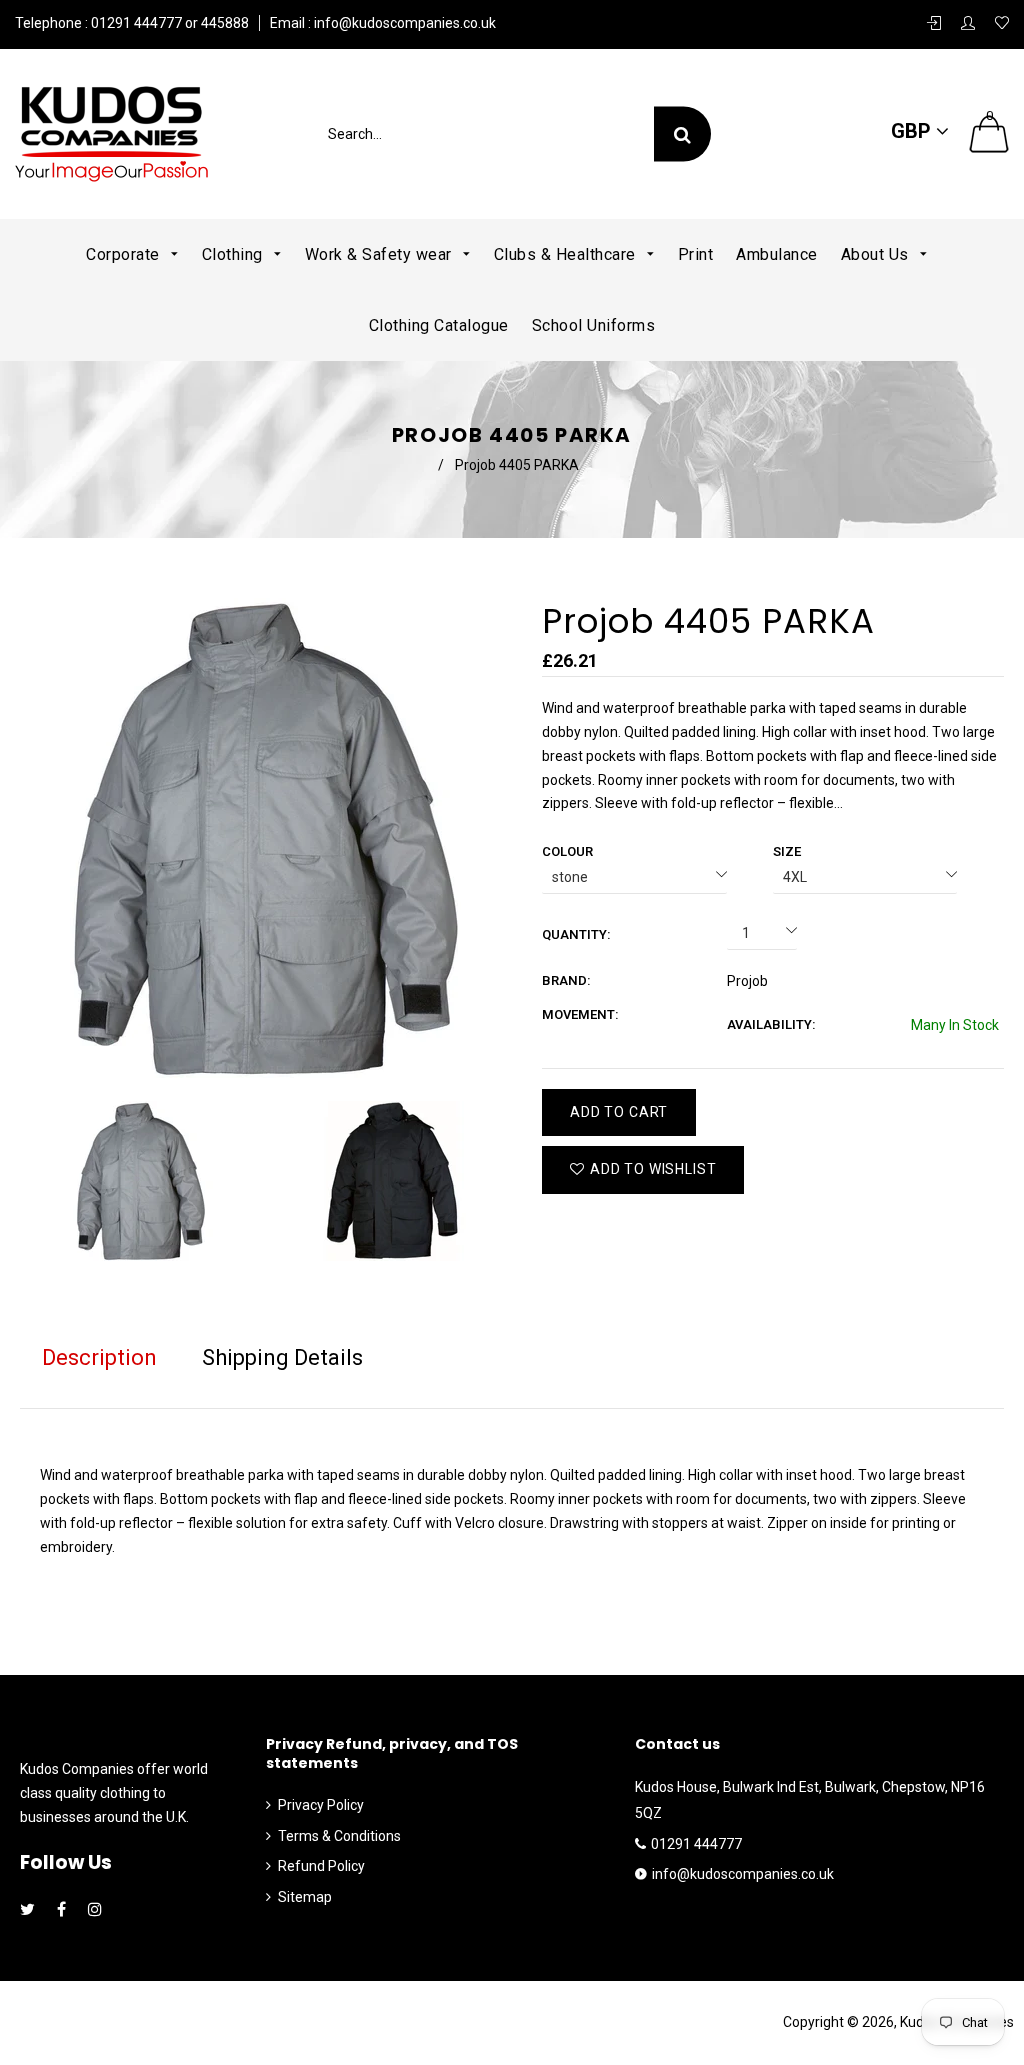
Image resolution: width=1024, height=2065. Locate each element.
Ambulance (777, 254)
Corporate (125, 254)
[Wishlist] (1002, 24)
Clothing (235, 254)
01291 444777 (696, 1844)
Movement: (580, 1014)
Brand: (566, 980)
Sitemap (305, 1897)
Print (696, 254)
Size (787, 851)
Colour (567, 851)
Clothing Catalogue (439, 325)
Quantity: (576, 934)
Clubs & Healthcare (567, 254)
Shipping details (282, 1357)
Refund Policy (321, 1866)
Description (99, 1357)
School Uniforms (594, 325)
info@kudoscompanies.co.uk (403, 23)
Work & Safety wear (381, 254)
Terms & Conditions (339, 1836)
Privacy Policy (321, 1805)
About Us (877, 254)
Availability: (771, 1024)
